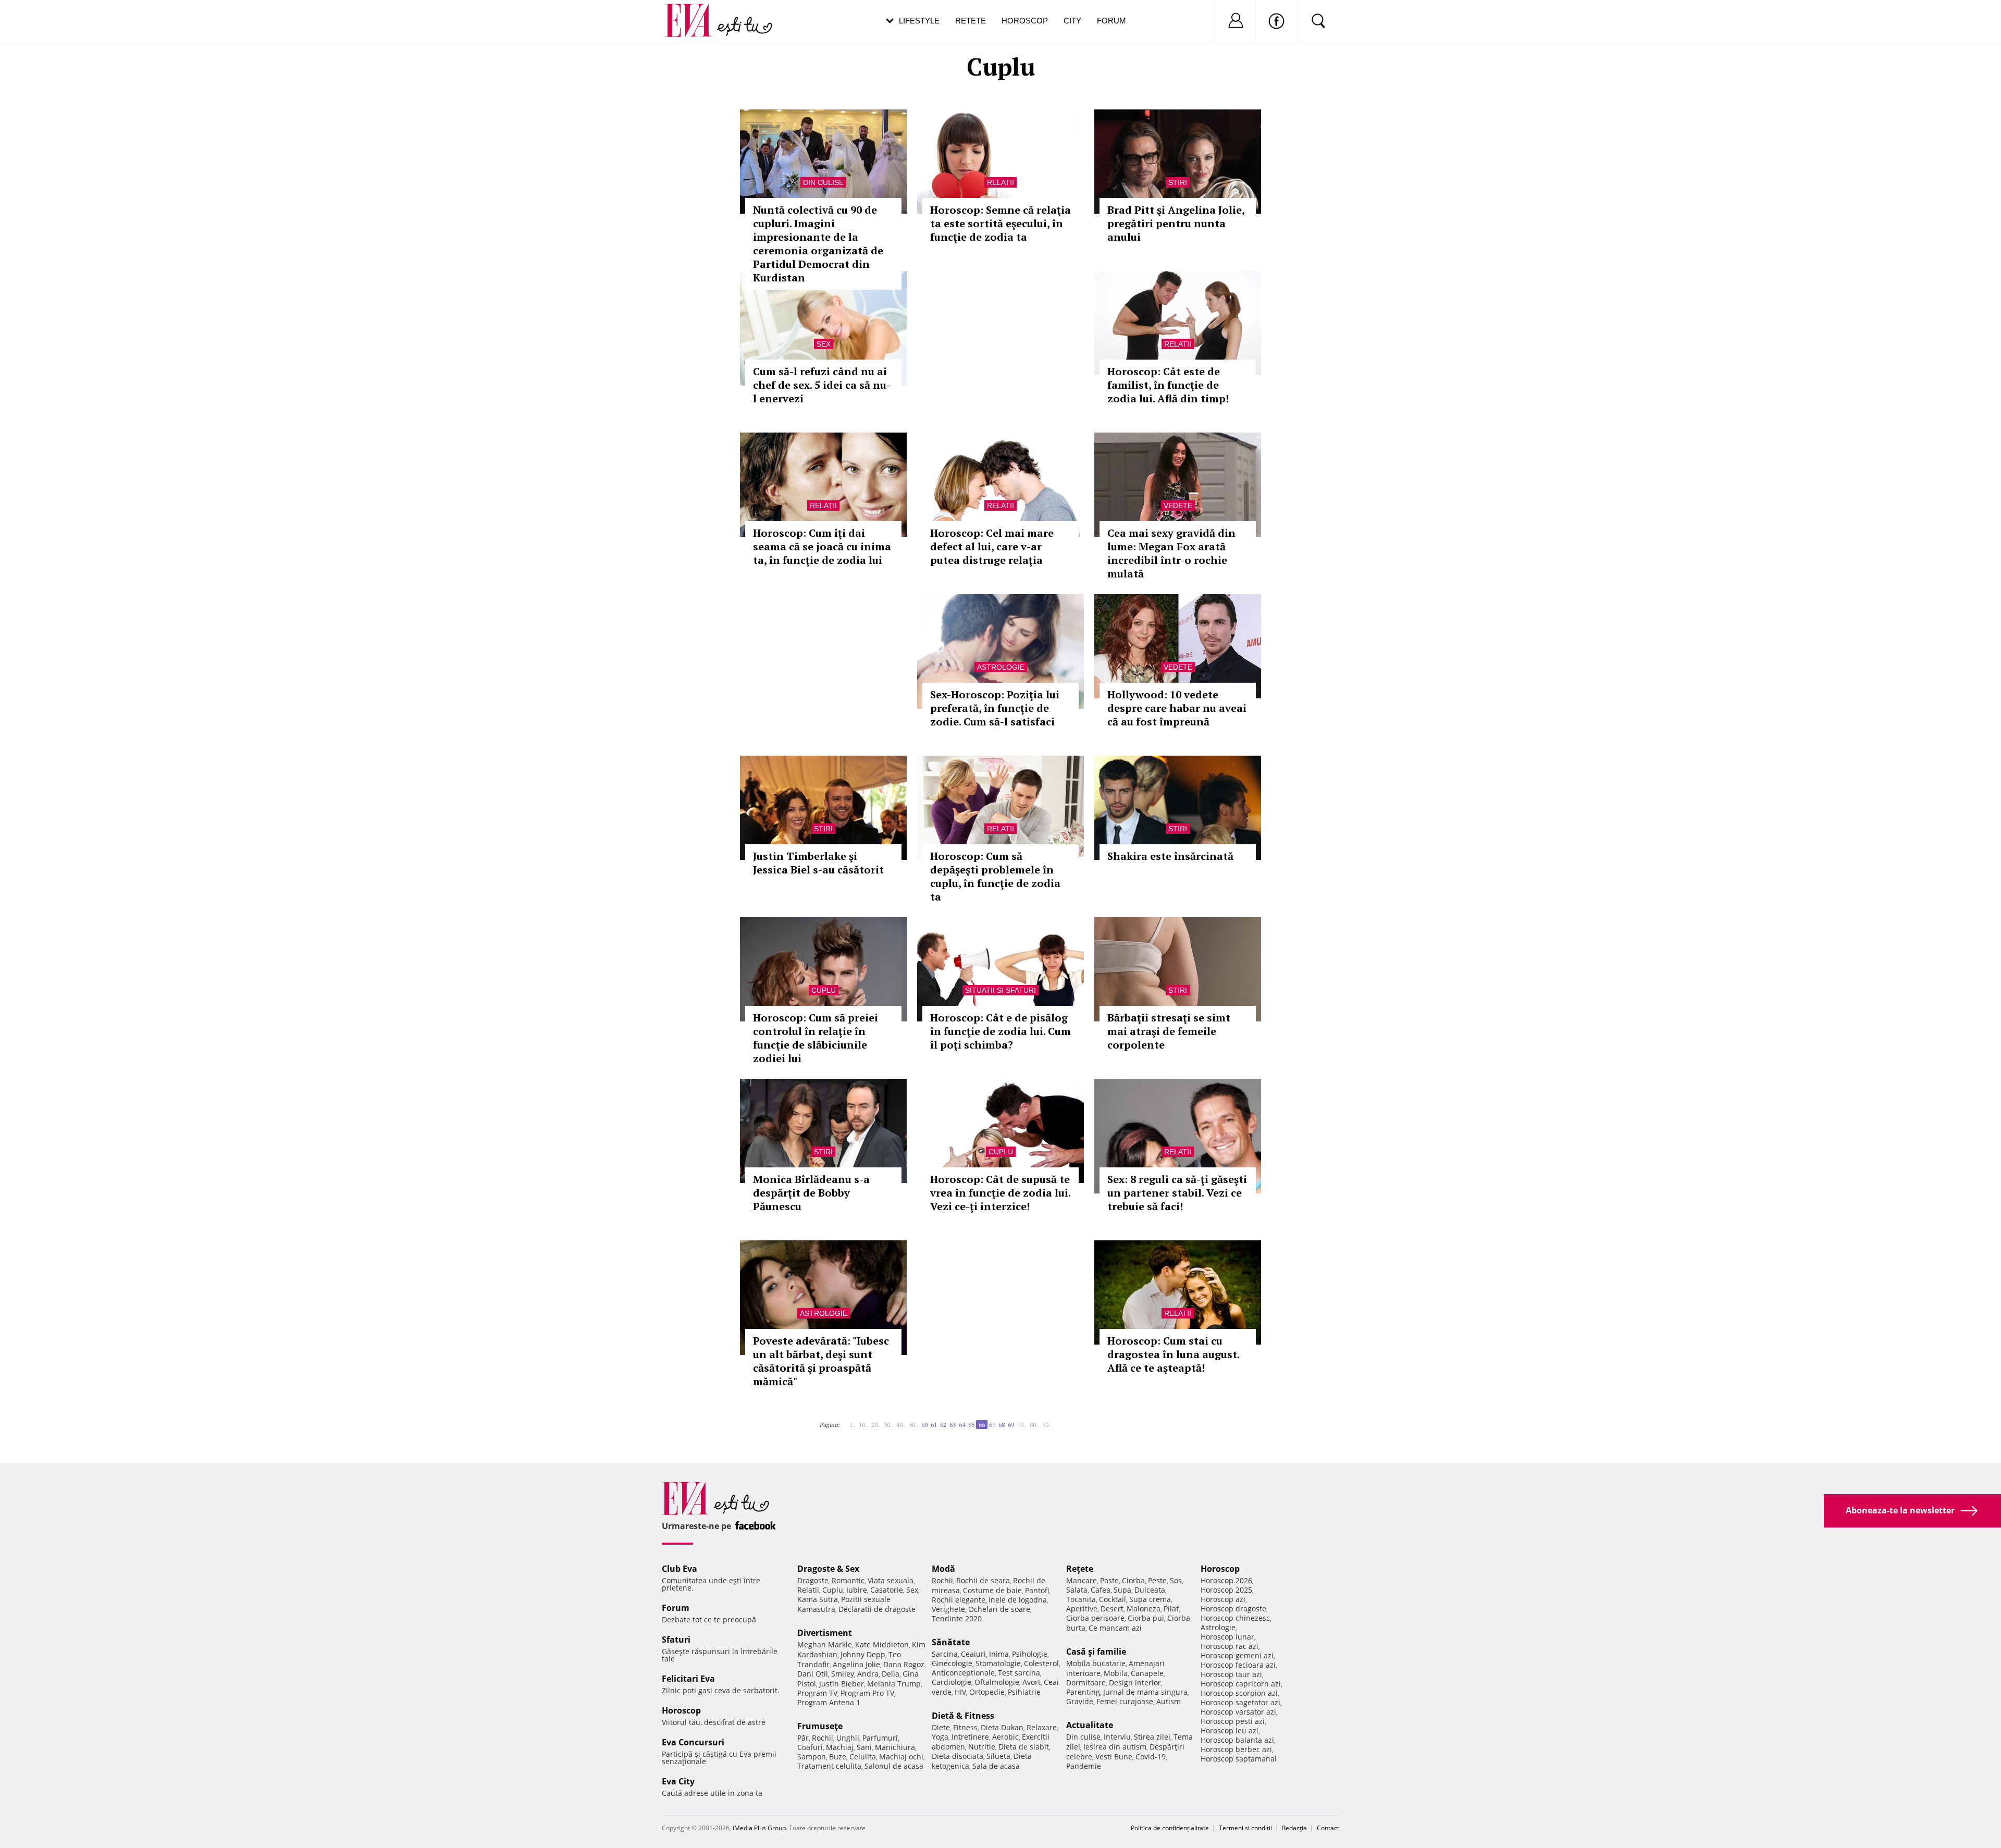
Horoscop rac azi (1230, 1646)
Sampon (812, 1757)
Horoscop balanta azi (1237, 1740)
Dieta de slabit (1024, 1747)
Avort (1032, 1682)
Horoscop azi (1223, 1599)
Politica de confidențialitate (1170, 1828)
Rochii (823, 1738)
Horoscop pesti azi (1233, 1721)
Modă (943, 1569)
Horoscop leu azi (1230, 1730)
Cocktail (1113, 1599)
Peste (1157, 1580)
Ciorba (1133, 1580)
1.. (853, 1425)
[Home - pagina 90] (1058, 1421)
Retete (971, 21)
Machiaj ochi (901, 1757)
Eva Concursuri (693, 1742)
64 (962, 1425)
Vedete (1178, 506)
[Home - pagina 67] (1055, 1421)
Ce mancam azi (1115, 1628)
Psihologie (1030, 1654)
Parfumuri (880, 1738)
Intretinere (970, 1737)
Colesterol (1041, 1663)
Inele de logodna (1018, 1600)
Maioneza (1144, 1609)
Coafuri (810, 1747)
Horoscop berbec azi (1236, 1749)
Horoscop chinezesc (1235, 1618)
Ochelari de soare (999, 1609)
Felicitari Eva (688, 1679)
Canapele (1147, 1673)
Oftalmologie (997, 1682)
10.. (863, 1425)
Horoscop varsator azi (1238, 1712)
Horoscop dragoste (1233, 1609)
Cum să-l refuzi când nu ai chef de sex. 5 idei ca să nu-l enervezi (822, 385)
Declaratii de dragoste (877, 1609)
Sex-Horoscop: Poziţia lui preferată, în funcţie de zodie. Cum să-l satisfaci (995, 708)
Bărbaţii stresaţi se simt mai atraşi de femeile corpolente (1169, 1031)
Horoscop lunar (1227, 1637)
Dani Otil (813, 1674)
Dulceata (1150, 1590)
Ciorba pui (1146, 1618)
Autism (1169, 1701)
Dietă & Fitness (963, 1716)
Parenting (1083, 1692)
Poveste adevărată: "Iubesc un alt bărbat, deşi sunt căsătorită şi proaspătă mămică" (821, 1361)
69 (1011, 1425)
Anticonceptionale (963, 1673)
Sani (864, 1747)
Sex (824, 344)
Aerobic (1005, 1737)
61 (934, 1425)
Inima (999, 1654)
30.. (888, 1425)
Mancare (1082, 1580)
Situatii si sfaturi (1000, 990)
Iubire (857, 1590)
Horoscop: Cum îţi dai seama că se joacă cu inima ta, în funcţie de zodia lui (822, 546)
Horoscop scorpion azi (1239, 1693)
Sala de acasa (996, 1766)
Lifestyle (919, 21)
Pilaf (1171, 1609)
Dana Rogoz (904, 1664)
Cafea (1101, 1590)
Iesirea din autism (1115, 1747)
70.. (1022, 1425)
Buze (838, 1757)
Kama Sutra (818, 1599)
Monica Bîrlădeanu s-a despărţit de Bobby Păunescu (811, 1193)
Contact (1328, 1828)
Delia (891, 1674)
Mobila (1116, 1673)
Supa (1122, 1590)
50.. (913, 1425)
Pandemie (1084, 1766)
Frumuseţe (820, 1726)
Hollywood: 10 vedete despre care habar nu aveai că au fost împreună (1177, 708)
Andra (868, 1674)
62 (943, 1425)
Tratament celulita (829, 1766)
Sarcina (945, 1654)
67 (992, 1425)
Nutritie (982, 1747)
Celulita (863, 1757)
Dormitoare (1086, 1683)
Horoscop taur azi (1231, 1674)
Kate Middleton (882, 1644)
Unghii (848, 1738)
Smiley (843, 1674)
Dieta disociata (958, 1756)
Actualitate (1090, 1725)
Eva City (678, 1781)
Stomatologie (998, 1663)
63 (953, 1425)
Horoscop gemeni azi (1237, 1655)
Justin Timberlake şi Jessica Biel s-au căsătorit (818, 863)
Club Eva (680, 1569)
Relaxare (1042, 1727)
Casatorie (887, 1590)
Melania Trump (894, 1684)
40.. (901, 1425)
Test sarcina (1019, 1673)
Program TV (817, 1693)
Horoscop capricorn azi (1241, 1684)
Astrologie (1001, 667)
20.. (876, 1425)
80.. (1034, 1425)
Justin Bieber (842, 1684)
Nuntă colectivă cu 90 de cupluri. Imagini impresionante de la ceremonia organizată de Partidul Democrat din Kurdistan (818, 244)
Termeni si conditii (1245, 1828)
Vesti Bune (1114, 1757)
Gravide (1080, 1701)
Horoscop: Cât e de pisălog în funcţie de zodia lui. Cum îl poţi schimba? (1000, 1031)
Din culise (823, 182)
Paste (1109, 1580)
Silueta (998, 1756)
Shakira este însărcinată (1170, 856)
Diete (941, 1727)
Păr (803, 1738)
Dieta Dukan (1002, 1727)
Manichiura (895, 1747)
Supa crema (1150, 1599)
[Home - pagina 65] (846, 1421)
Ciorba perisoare (1095, 1618)
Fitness (965, 1727)
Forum (1111, 21)
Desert (1112, 1609)
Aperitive (1082, 1609)
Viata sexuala (891, 1580)
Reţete (1080, 1569)
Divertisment (825, 1633)
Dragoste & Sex (828, 1569)
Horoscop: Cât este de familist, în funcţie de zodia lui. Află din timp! (1168, 385)
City (1072, 21)
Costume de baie (992, 1590)
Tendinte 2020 (957, 1618)
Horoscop (1025, 21)
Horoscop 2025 (1226, 1590)
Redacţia (1294, 1828)
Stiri (1178, 182)
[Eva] (694, 12)
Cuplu (824, 990)
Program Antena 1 (829, 1702)
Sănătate (951, 1642)
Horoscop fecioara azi (1238, 1665)
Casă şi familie (1096, 1652)
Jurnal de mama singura (1145, 1692)
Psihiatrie (1024, 1692)
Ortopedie (987, 1692)
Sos (1176, 1580)
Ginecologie (952, 1663)
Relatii (1000, 182)
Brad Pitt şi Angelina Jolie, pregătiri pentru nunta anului (1176, 223)
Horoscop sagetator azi (1240, 1702)
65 (971, 1425)
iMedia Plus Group (759, 1828)
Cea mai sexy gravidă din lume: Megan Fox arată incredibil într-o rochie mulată (1171, 553)
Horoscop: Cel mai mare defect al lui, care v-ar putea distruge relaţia (992, 546)
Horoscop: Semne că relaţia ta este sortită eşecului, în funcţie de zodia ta (1000, 223)
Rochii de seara (983, 1580)
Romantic (848, 1580)
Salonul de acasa (894, 1766)
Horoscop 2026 (1226, 1580)
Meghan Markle (825, 1644)
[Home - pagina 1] (843, 1421)
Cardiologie (952, 1682)
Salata (1077, 1590)
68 (1002, 1425)
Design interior (1135, 1683)
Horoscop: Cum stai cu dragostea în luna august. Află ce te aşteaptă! (1173, 1354)
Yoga (940, 1737)
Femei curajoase (1125, 1701)
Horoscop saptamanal (1239, 1759)
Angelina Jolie (856, 1664)
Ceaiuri (973, 1654)
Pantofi (1037, 1590)
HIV (960, 1692)
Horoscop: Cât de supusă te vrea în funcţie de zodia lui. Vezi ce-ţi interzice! (1000, 1193)
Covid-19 (1151, 1757)
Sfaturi (676, 1640)
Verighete (948, 1609)
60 (924, 1425)
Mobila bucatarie (1096, 1663)
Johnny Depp (863, 1654)
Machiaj (840, 1747)
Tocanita (1081, 1599)
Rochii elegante (959, 1600)
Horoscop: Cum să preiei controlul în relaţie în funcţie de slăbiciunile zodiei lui (816, 1038)
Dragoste (813, 1580)
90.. (1047, 1425)
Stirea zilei (1152, 1737)
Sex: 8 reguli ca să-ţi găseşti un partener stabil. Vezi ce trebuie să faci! (1177, 1193)
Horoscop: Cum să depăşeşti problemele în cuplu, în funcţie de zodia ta (995, 876)
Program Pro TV (867, 1693)
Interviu (1117, 1737)
